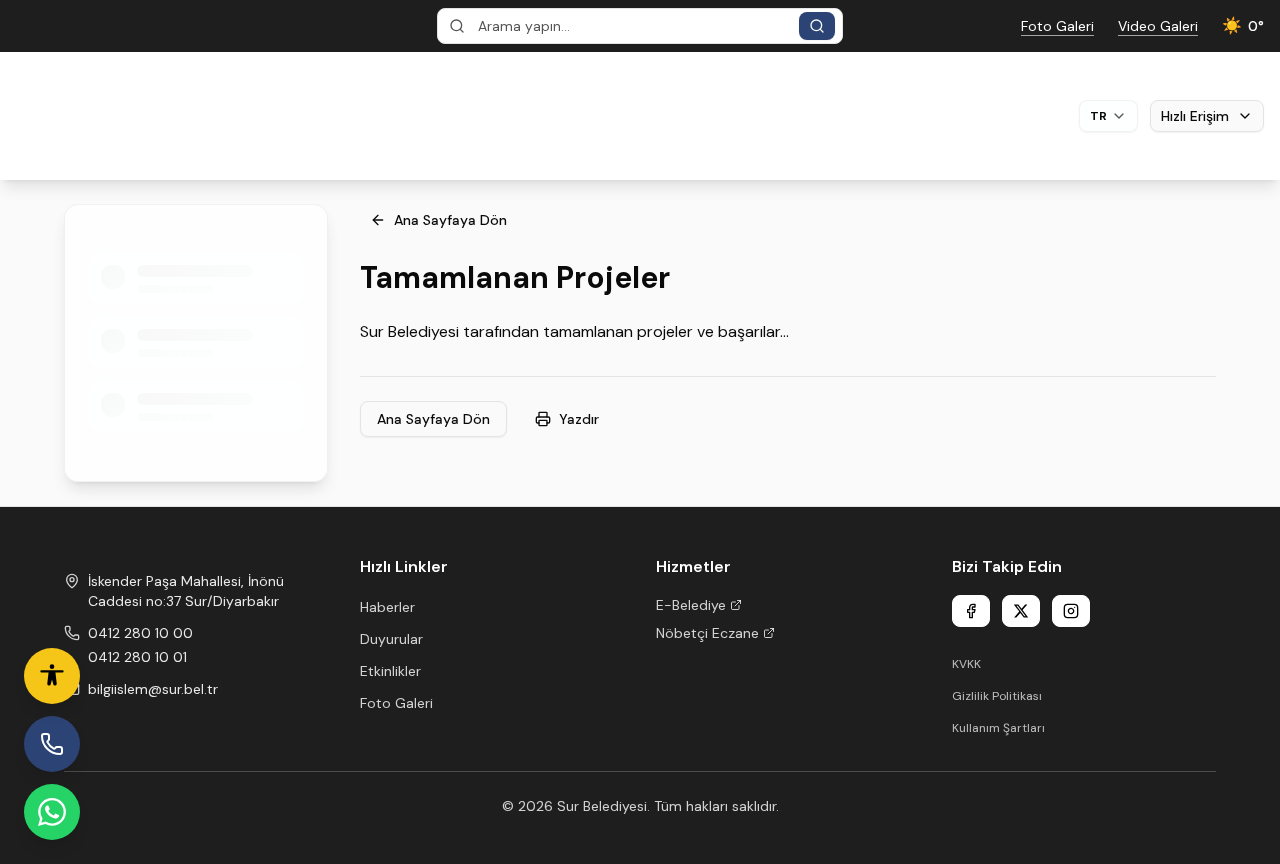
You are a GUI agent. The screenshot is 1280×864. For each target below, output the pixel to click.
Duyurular (391, 639)
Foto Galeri (396, 703)
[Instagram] (1071, 611)
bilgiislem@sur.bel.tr (153, 689)
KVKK (966, 664)
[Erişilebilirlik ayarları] (52, 676)
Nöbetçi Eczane (707, 633)
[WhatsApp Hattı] (52, 812)
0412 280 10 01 (137, 657)
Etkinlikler (390, 671)
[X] (1021, 611)
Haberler (387, 607)
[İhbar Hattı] (52, 744)
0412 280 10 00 (140, 633)
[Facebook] (971, 611)
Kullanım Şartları (998, 728)
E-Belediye (691, 605)
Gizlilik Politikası (997, 696)
